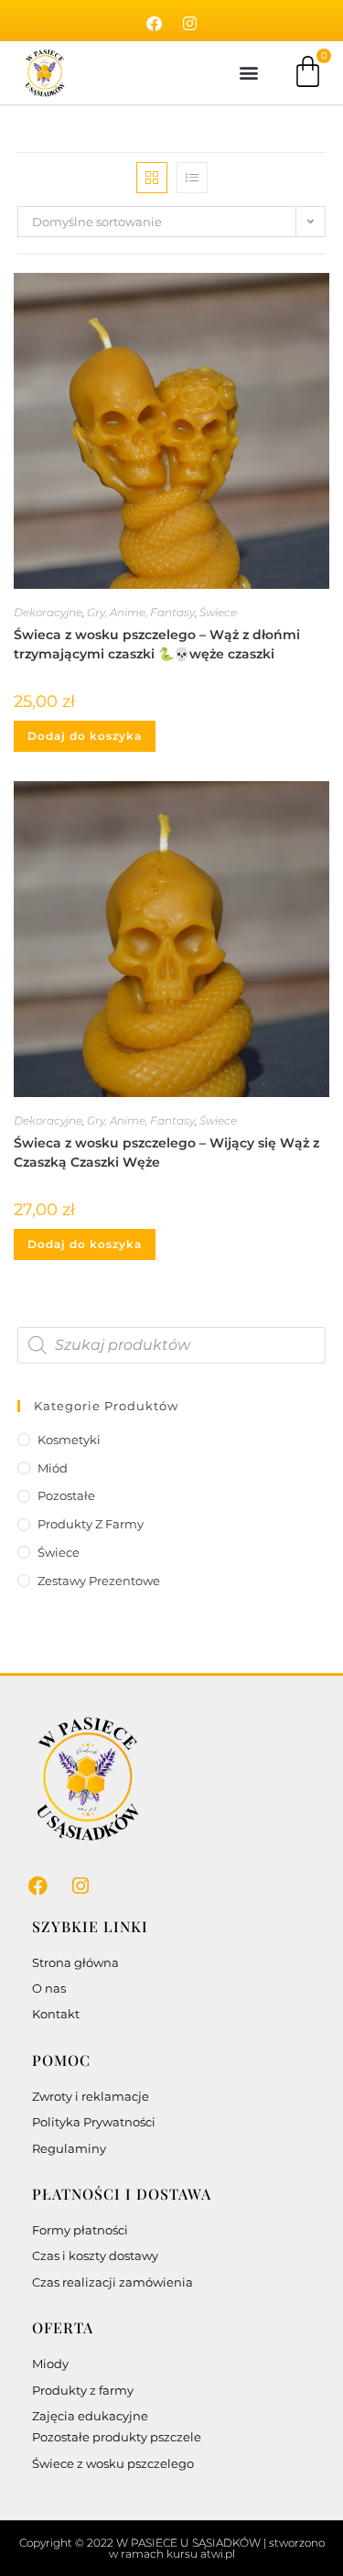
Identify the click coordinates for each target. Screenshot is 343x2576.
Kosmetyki (69, 1440)
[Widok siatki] (152, 178)
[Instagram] (189, 24)
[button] (248, 73)
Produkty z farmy (91, 1524)
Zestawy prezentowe (99, 1581)
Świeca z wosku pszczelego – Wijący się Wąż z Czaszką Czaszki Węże (166, 1152)
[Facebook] (154, 24)
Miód (53, 1468)
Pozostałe (66, 1495)
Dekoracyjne (48, 612)
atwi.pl (218, 2554)
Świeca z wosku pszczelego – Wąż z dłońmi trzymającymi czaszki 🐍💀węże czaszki (157, 644)
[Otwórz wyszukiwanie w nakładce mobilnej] (172, 1345)
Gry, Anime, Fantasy (141, 612)
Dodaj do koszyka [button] (85, 736)
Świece (218, 612)
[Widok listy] (192, 178)
